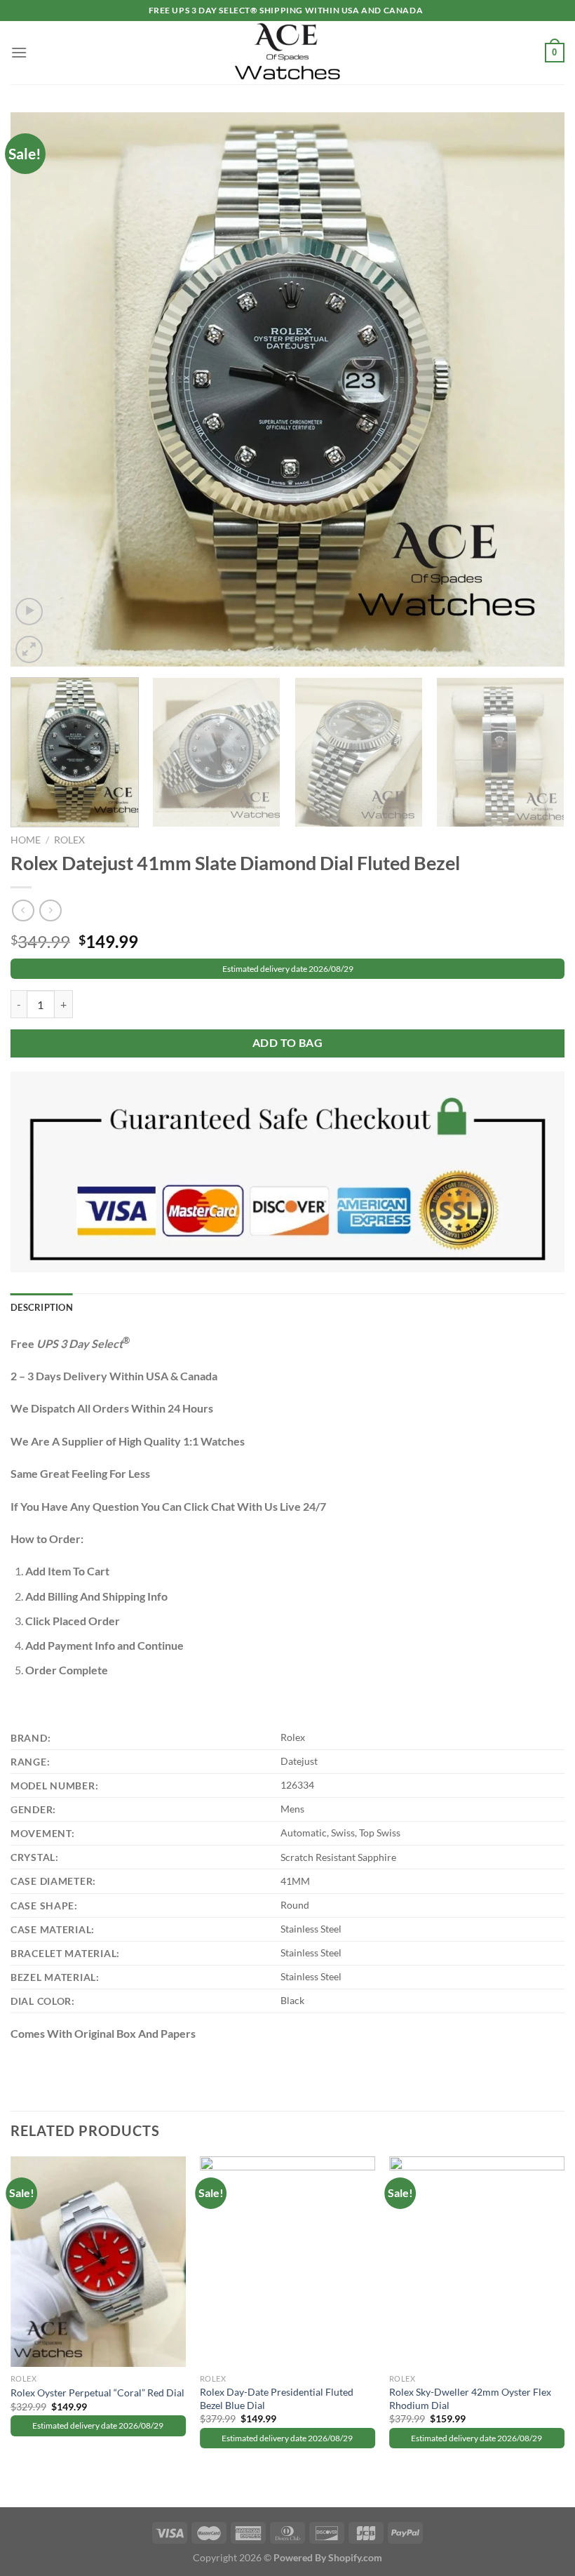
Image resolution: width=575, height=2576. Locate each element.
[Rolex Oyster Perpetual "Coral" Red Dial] (98, 2262)
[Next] (536, 389)
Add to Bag (288, 1043)
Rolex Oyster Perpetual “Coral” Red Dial (97, 2393)
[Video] (29, 612)
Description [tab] (42, 1307)
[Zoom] (29, 649)
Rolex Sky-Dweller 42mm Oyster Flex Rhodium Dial (470, 2398)
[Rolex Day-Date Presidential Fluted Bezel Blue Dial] (287, 2262)
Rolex (69, 840)
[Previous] (39, 389)
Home (26, 840)
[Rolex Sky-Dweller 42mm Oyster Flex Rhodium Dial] (477, 2262)
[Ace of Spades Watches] (287, 52)
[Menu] (19, 52)
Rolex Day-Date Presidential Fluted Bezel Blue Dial (277, 2398)
